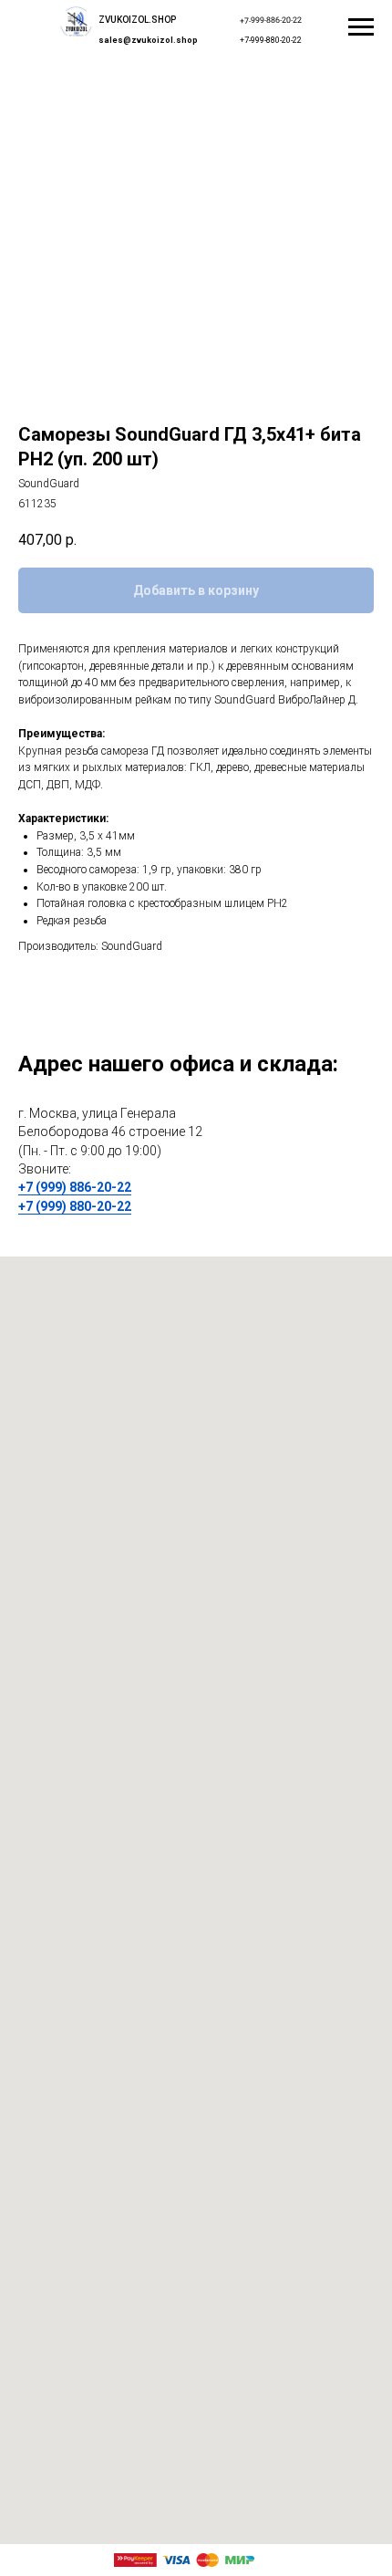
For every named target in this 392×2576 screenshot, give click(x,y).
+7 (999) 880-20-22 (75, 1206)
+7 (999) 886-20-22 (75, 1187)
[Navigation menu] (361, 27)
